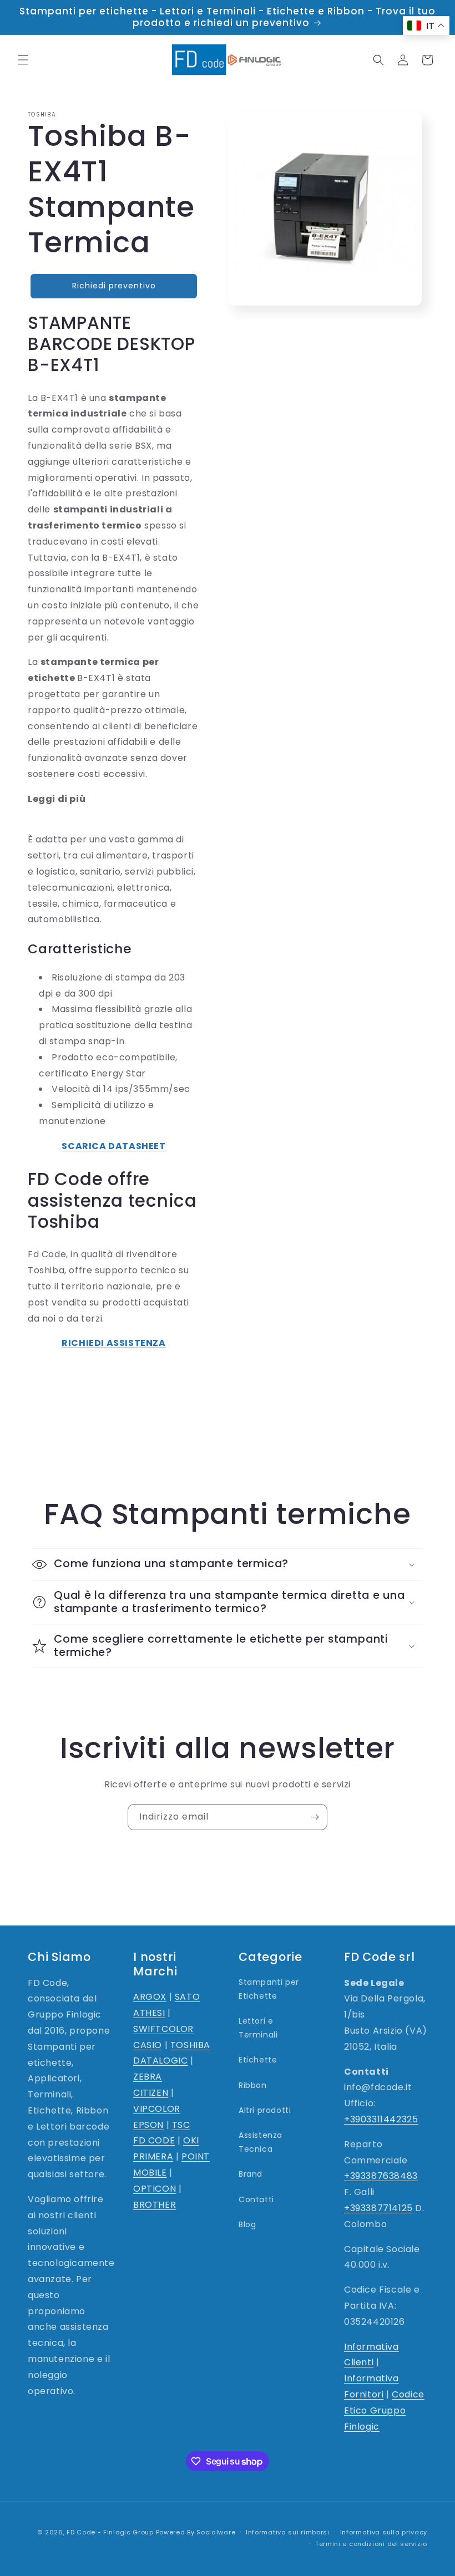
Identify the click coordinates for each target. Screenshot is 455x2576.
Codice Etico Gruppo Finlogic (384, 2410)
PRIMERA (153, 2156)
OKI (191, 2140)
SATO (187, 1997)
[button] (23, 60)
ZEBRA (148, 2077)
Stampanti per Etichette (269, 1989)
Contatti (256, 2199)
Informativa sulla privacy (384, 2532)
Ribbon (253, 2085)
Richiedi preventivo (114, 286)
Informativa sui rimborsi (288, 2532)
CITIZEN (151, 2093)
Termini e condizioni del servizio (371, 2544)
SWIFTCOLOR (163, 2029)
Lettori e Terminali (258, 2028)
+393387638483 (381, 2176)
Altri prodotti (265, 2110)
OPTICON (155, 2189)
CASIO (148, 2045)
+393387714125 (378, 2208)
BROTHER (155, 2205)
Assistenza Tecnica (261, 2142)
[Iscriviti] (315, 1817)
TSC (181, 2125)
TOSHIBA (190, 2045)
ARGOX (150, 1997)
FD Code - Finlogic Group (110, 2532)
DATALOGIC (160, 2061)
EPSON (148, 2125)
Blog (247, 2224)
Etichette (258, 2060)
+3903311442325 (381, 2119)
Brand (251, 2174)
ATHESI (149, 2013)
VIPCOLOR (157, 2109)
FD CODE (154, 2140)
